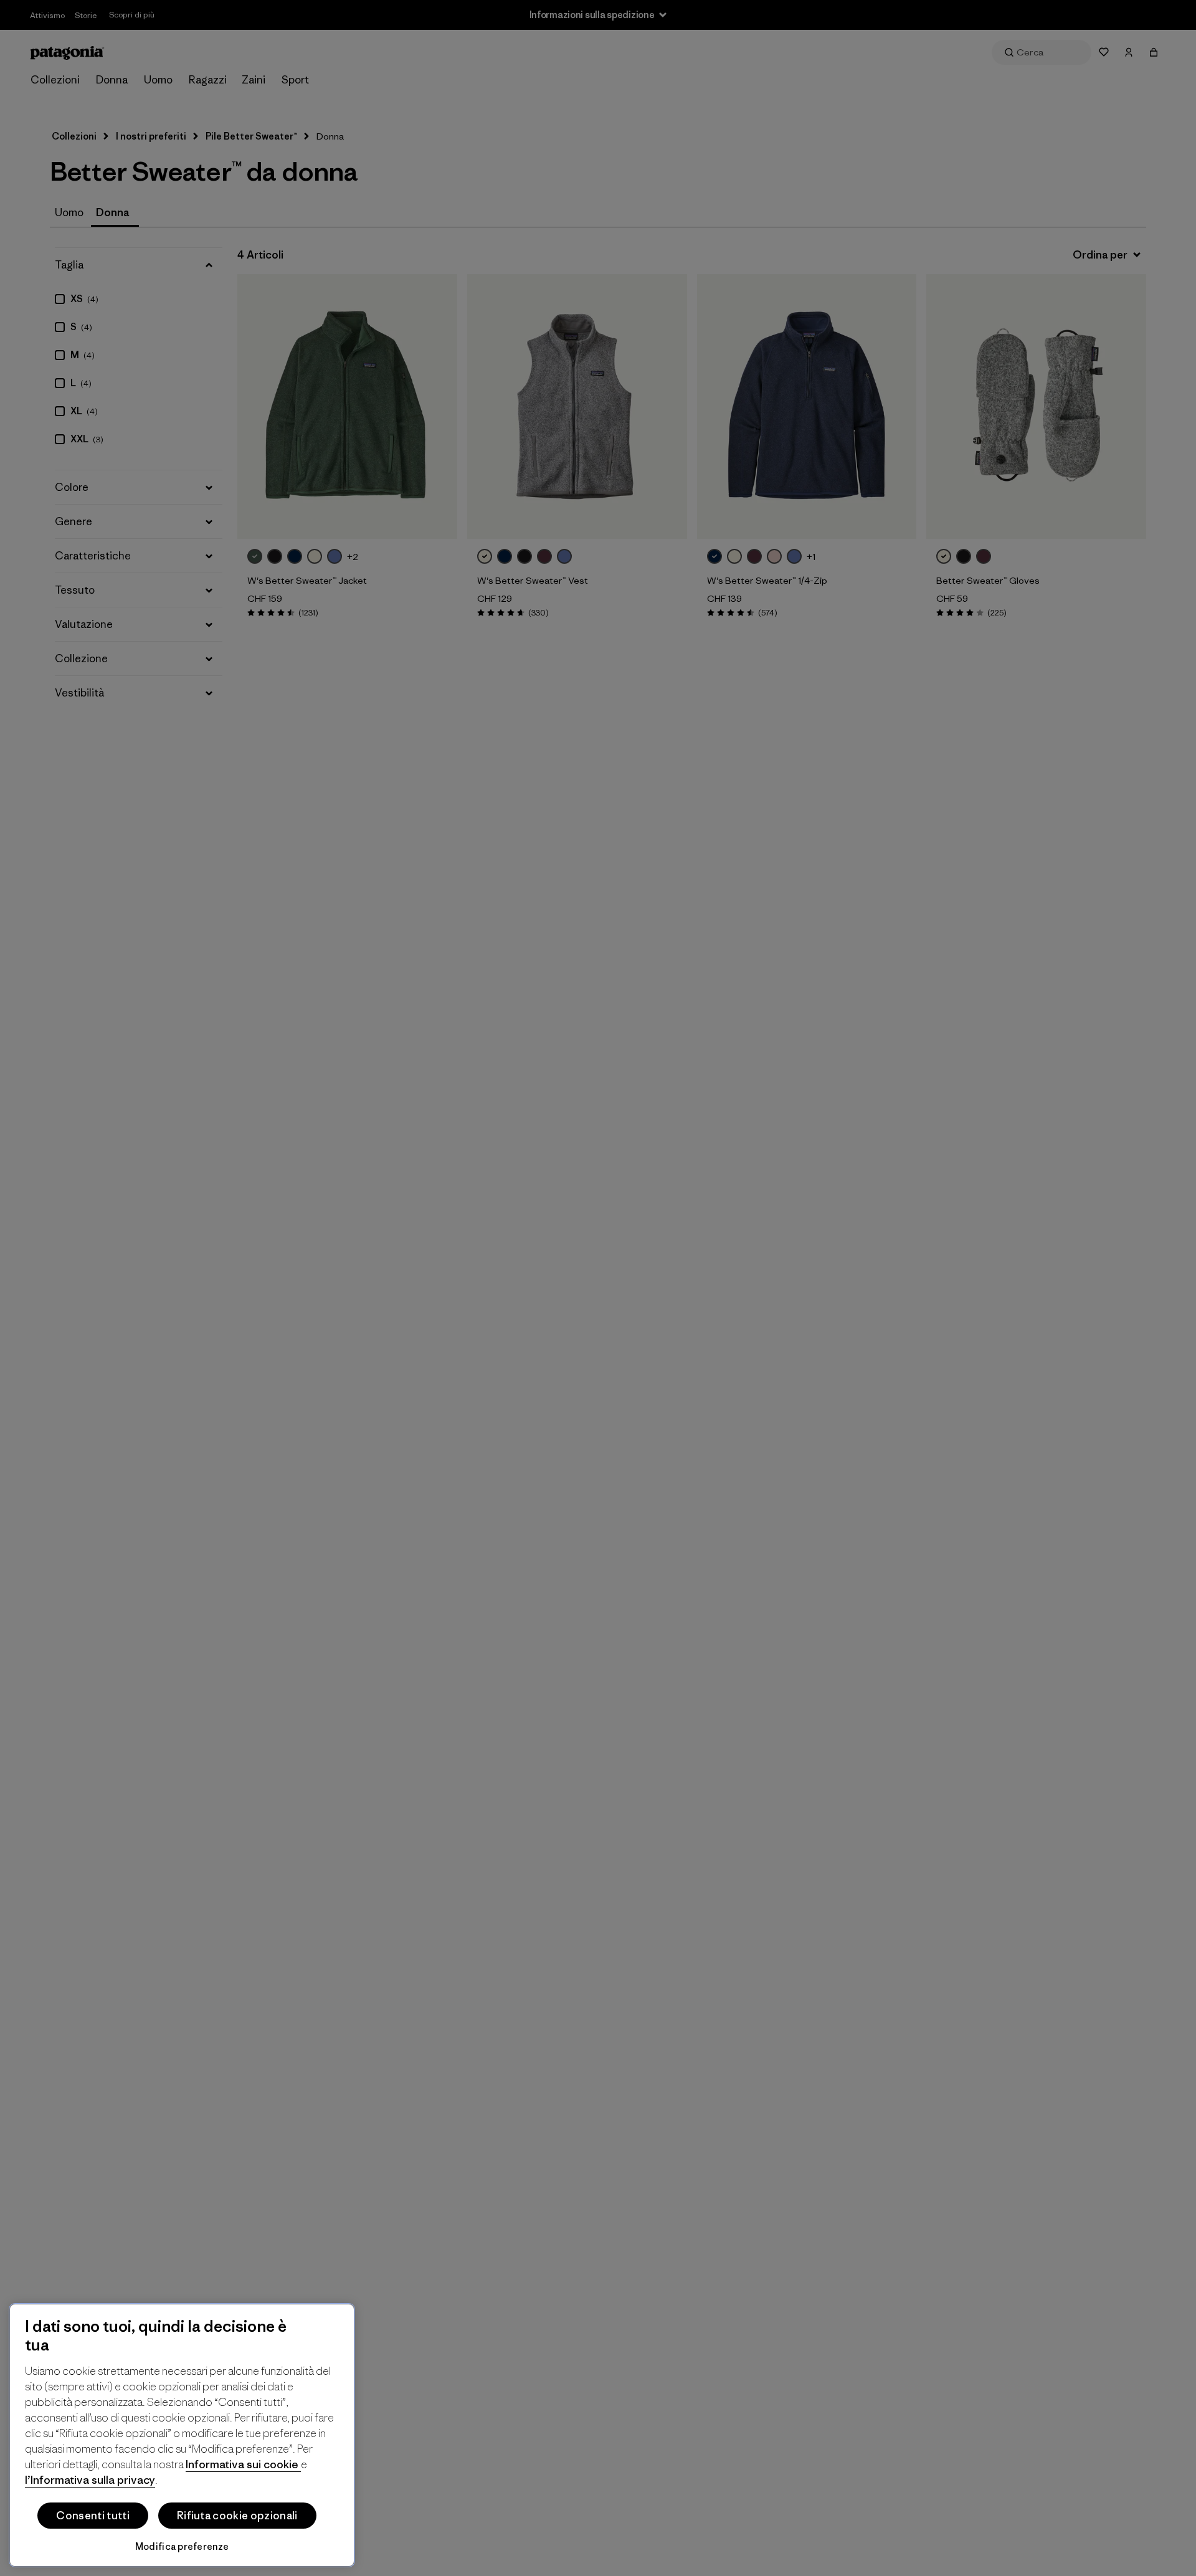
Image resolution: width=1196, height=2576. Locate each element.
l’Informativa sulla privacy (90, 2480)
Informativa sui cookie (243, 2464)
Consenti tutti (93, 2516)
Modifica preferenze (182, 2546)
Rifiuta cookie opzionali (237, 2516)
